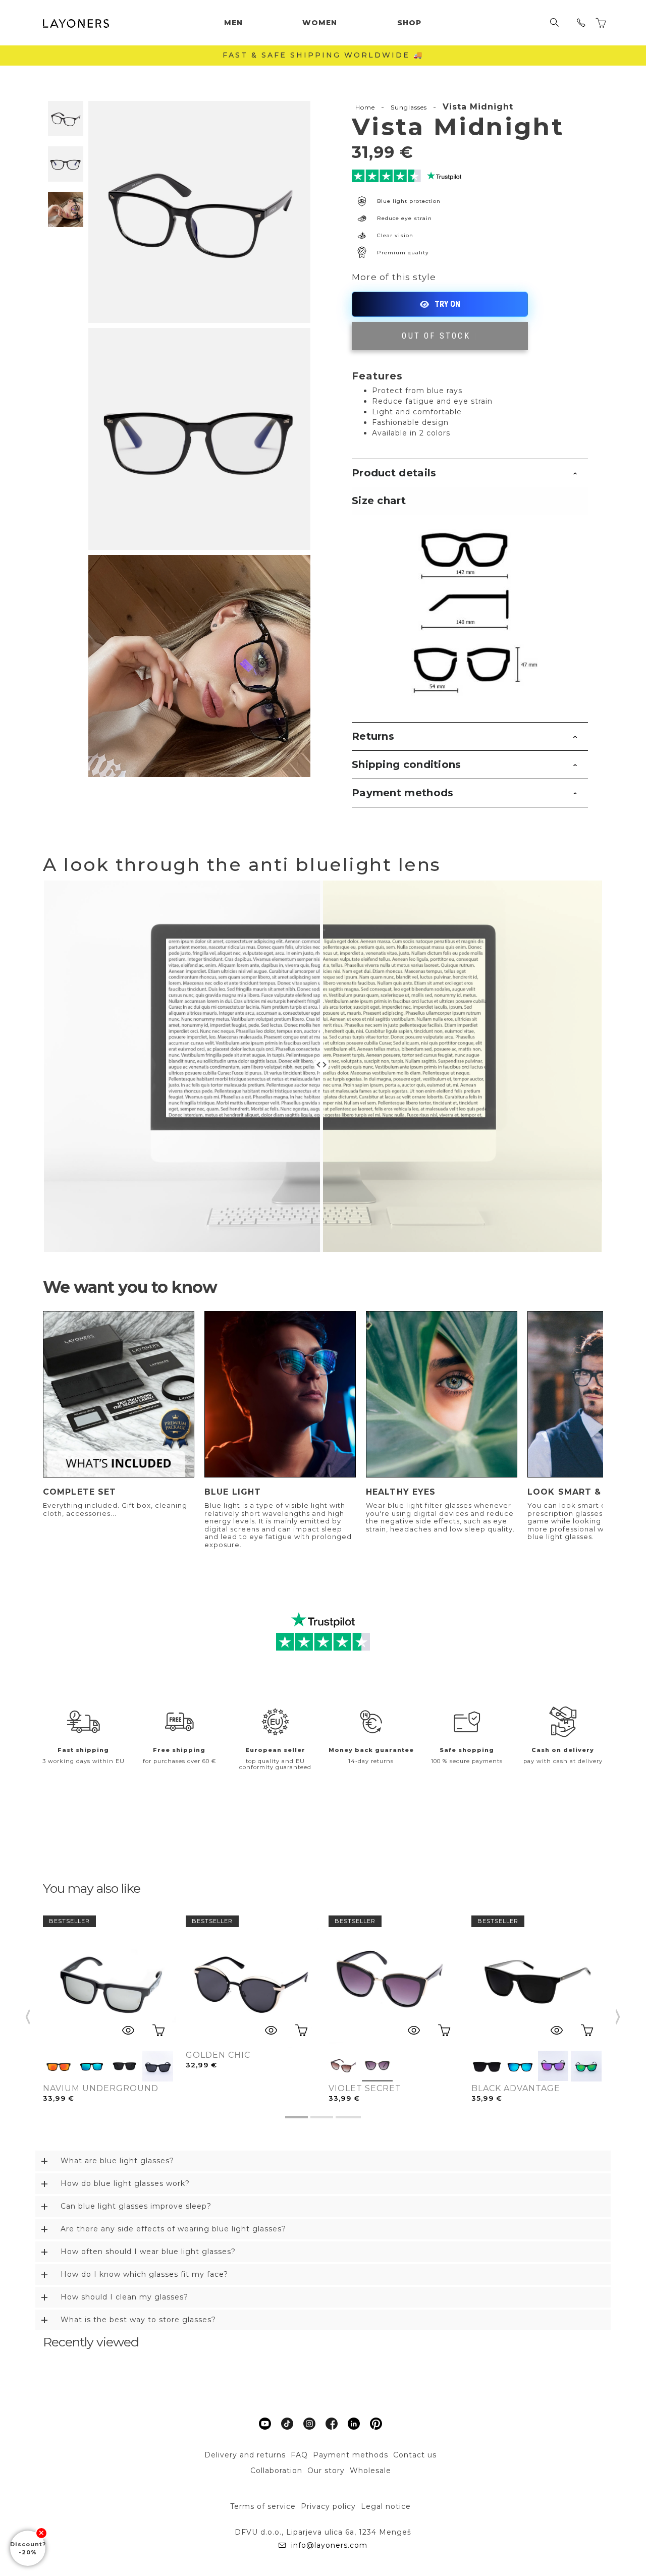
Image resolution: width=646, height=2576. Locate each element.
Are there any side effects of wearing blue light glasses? (173, 2229)
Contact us (415, 2455)
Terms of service (263, 2506)
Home (365, 107)
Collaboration (276, 2471)
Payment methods (403, 793)
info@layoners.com (329, 2545)
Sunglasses (409, 107)
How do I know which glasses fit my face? (144, 2274)
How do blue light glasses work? (125, 2183)
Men (233, 23)
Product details (394, 473)
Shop (409, 23)
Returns (373, 736)
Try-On (440, 304)
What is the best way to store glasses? (138, 2320)
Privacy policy (328, 2506)
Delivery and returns (245, 2455)
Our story (326, 2471)
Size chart (379, 501)
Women (320, 23)
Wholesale (370, 2471)
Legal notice (386, 2506)
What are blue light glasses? (117, 2161)
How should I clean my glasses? (124, 2297)
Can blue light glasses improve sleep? (136, 2206)
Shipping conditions (407, 764)
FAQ (299, 2455)
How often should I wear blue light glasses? (148, 2252)
